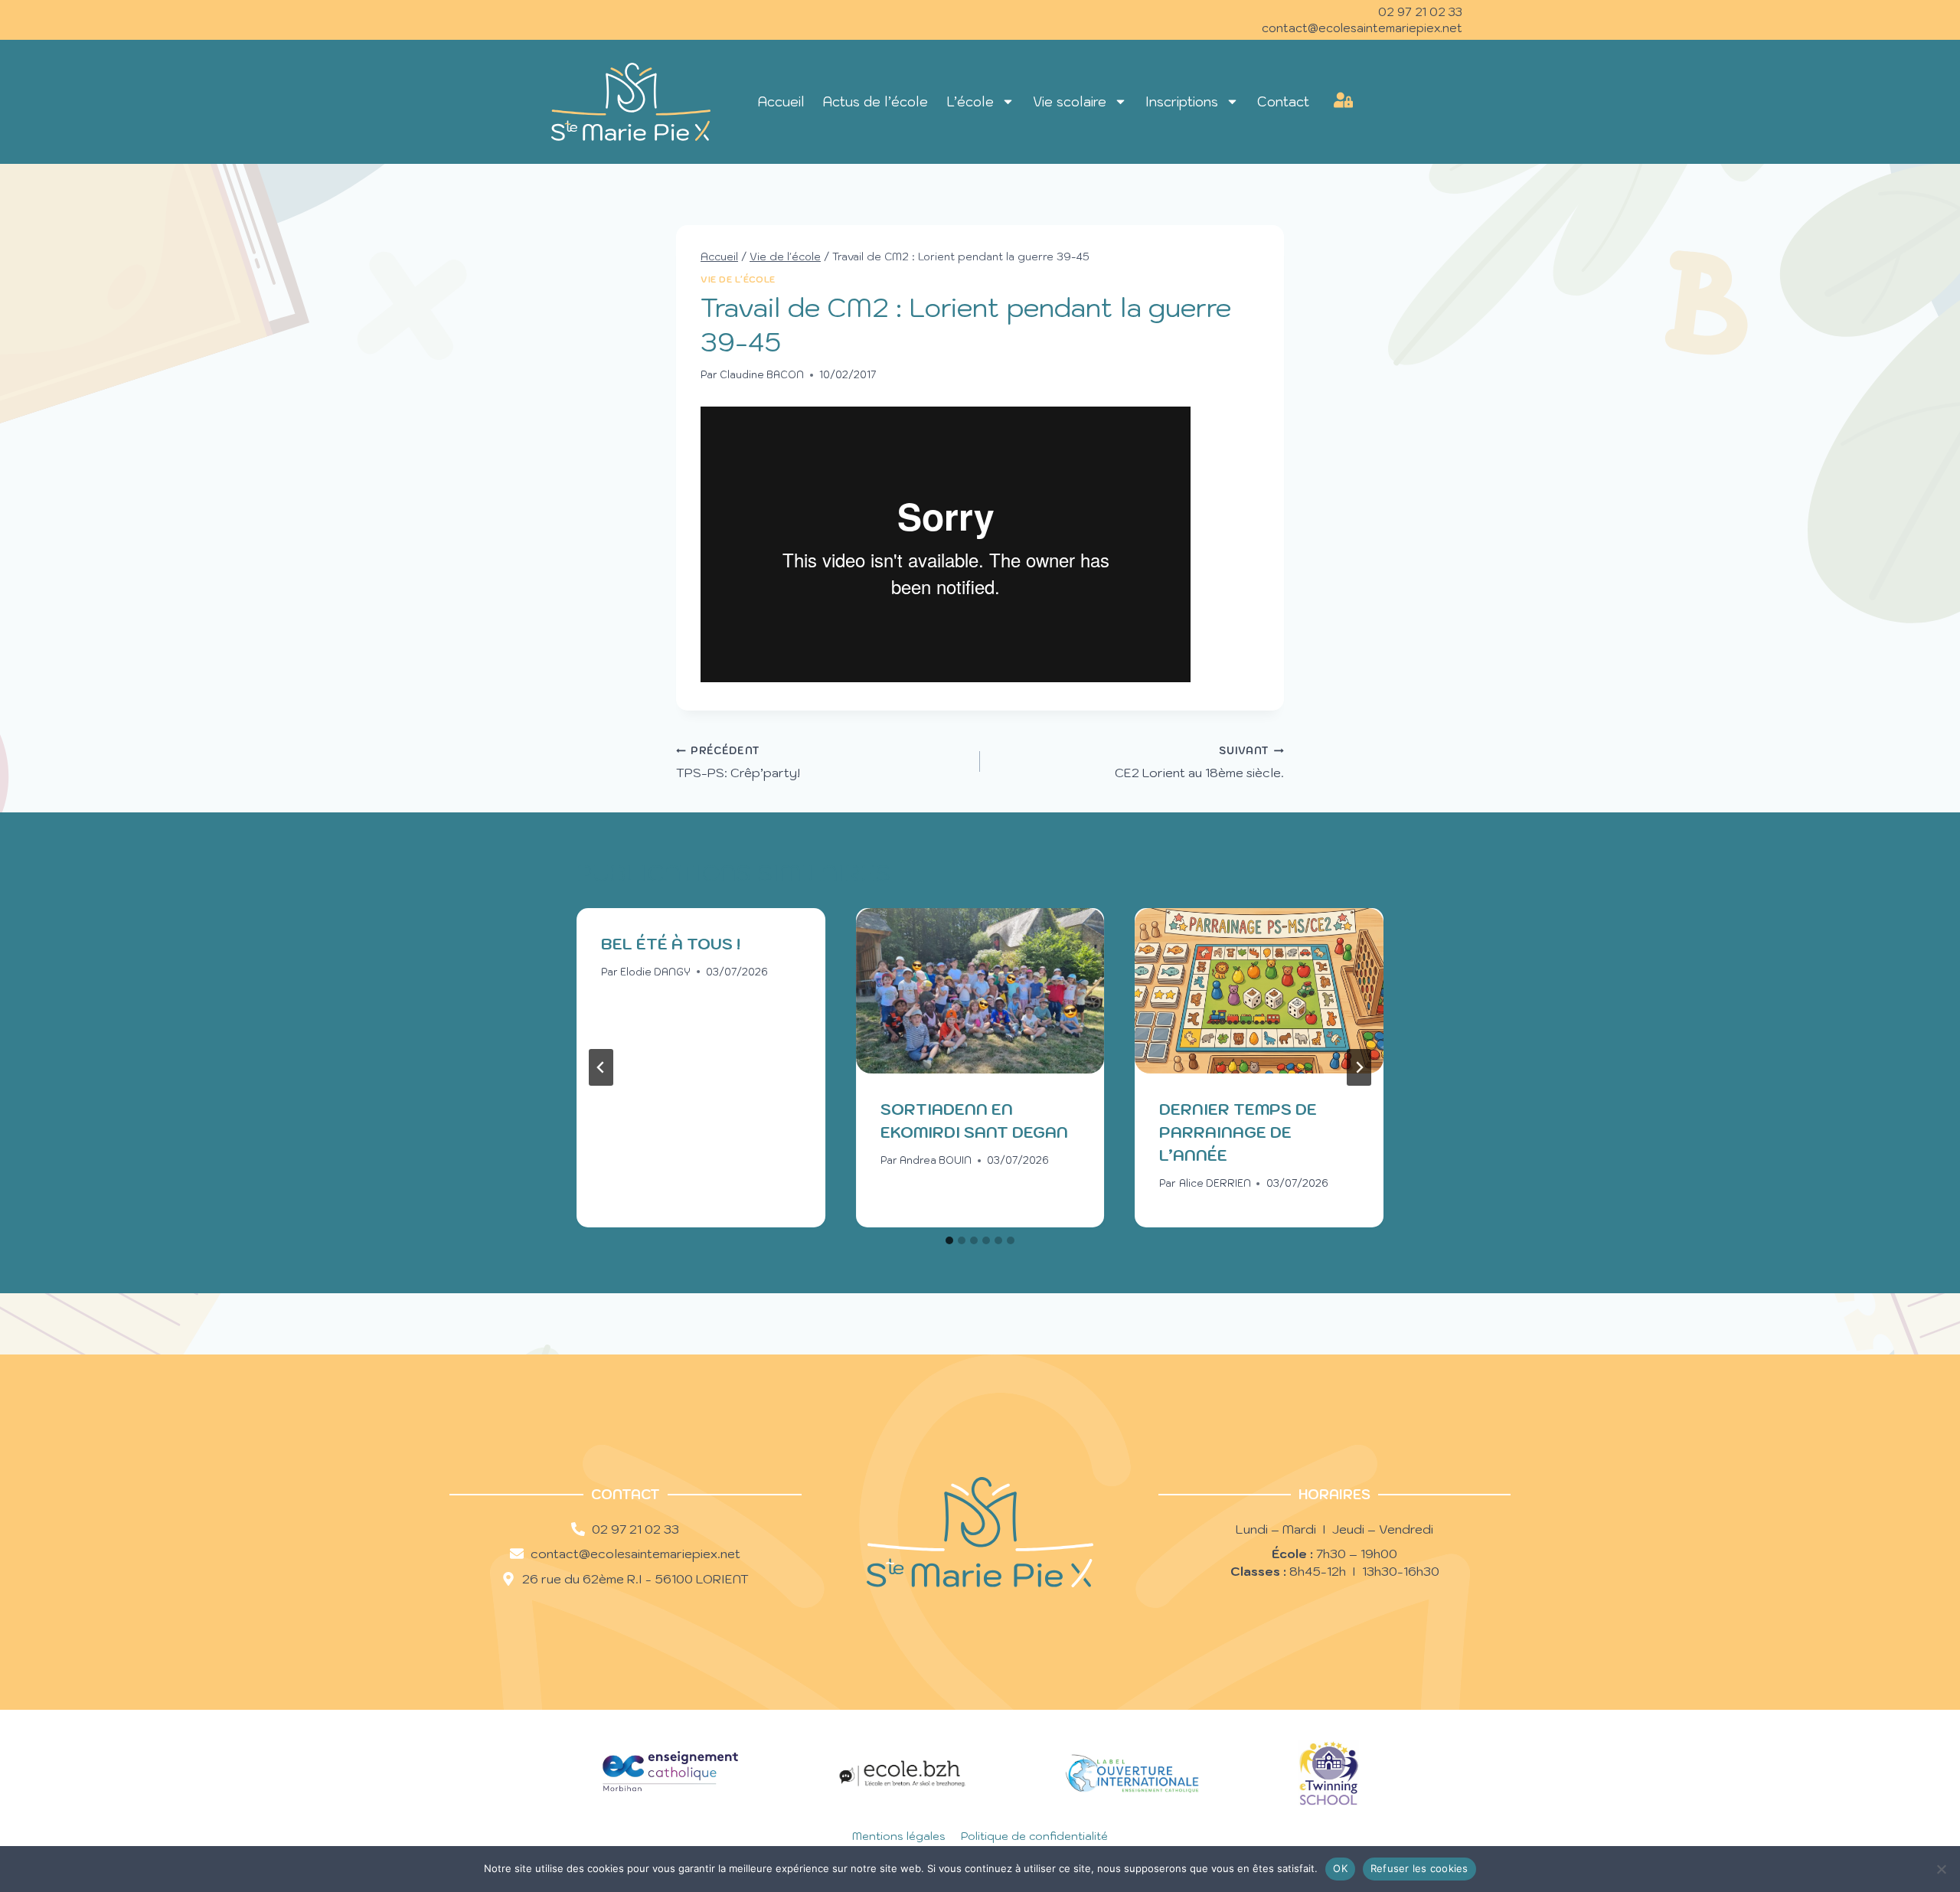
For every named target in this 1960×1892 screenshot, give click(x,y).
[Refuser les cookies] (1941, 1869)
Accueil (781, 102)
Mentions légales (899, 1836)
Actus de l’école (875, 102)
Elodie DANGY (655, 972)
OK (1340, 1868)
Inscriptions (1182, 102)
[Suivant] (1359, 1067)
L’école (970, 102)
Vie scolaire (1070, 102)
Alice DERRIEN (1215, 1183)
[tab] (949, 1240)
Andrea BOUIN (936, 1160)
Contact (1283, 102)
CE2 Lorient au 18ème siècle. (1199, 762)
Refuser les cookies (1419, 1868)
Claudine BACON (762, 375)
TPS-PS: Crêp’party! (738, 762)
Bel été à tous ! (671, 944)
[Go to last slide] (601, 1067)
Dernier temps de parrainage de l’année (1238, 1132)
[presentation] (980, 991)
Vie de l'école (738, 279)
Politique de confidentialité (1034, 1836)
